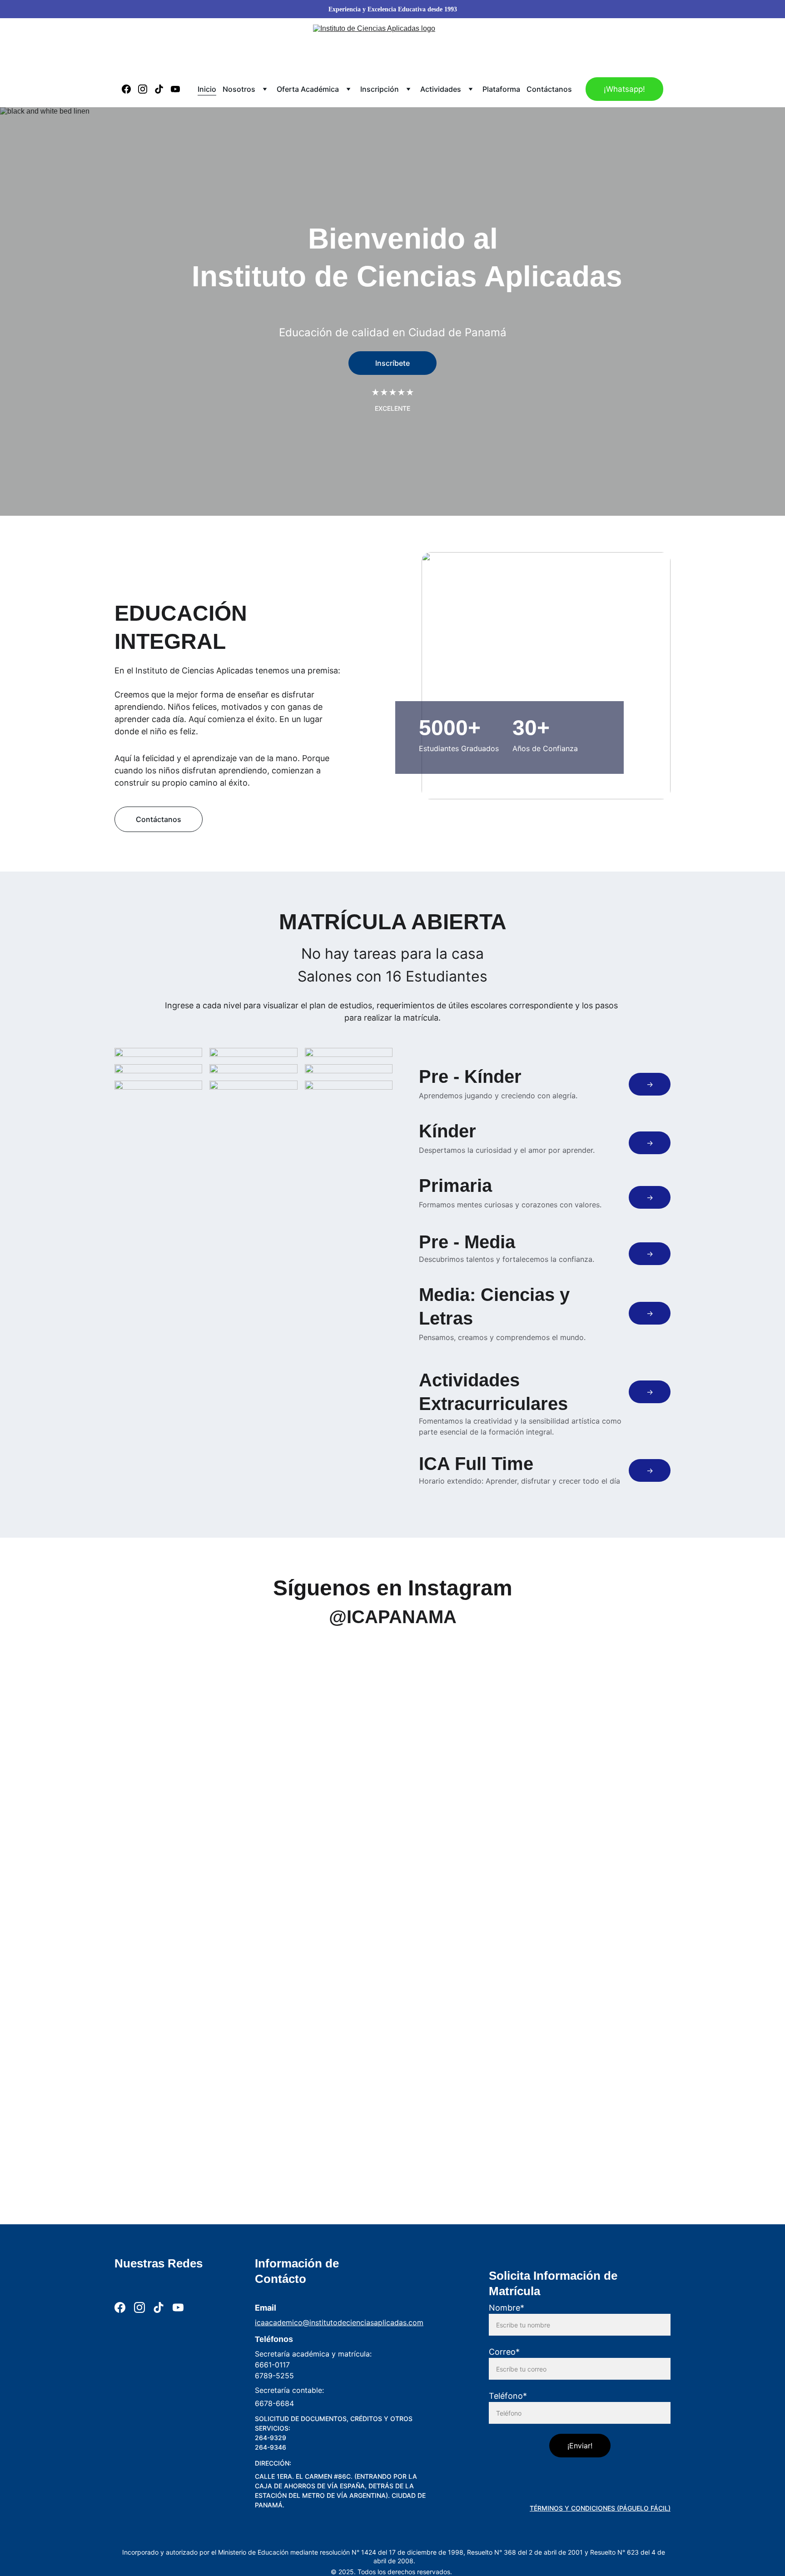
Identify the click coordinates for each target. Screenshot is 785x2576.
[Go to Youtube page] (175, 89)
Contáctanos (549, 89)
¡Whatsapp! (624, 89)
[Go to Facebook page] (130, 89)
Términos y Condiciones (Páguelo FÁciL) (600, 2508)
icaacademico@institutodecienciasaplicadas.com (339, 2322)
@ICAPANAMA (393, 1617)
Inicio (207, 89)
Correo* (504, 2352)
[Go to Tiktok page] (163, 89)
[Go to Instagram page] (146, 89)
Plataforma (501, 89)
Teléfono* (508, 2396)
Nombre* (507, 2308)
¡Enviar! (580, 2446)
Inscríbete (392, 363)
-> (650, 1084)
